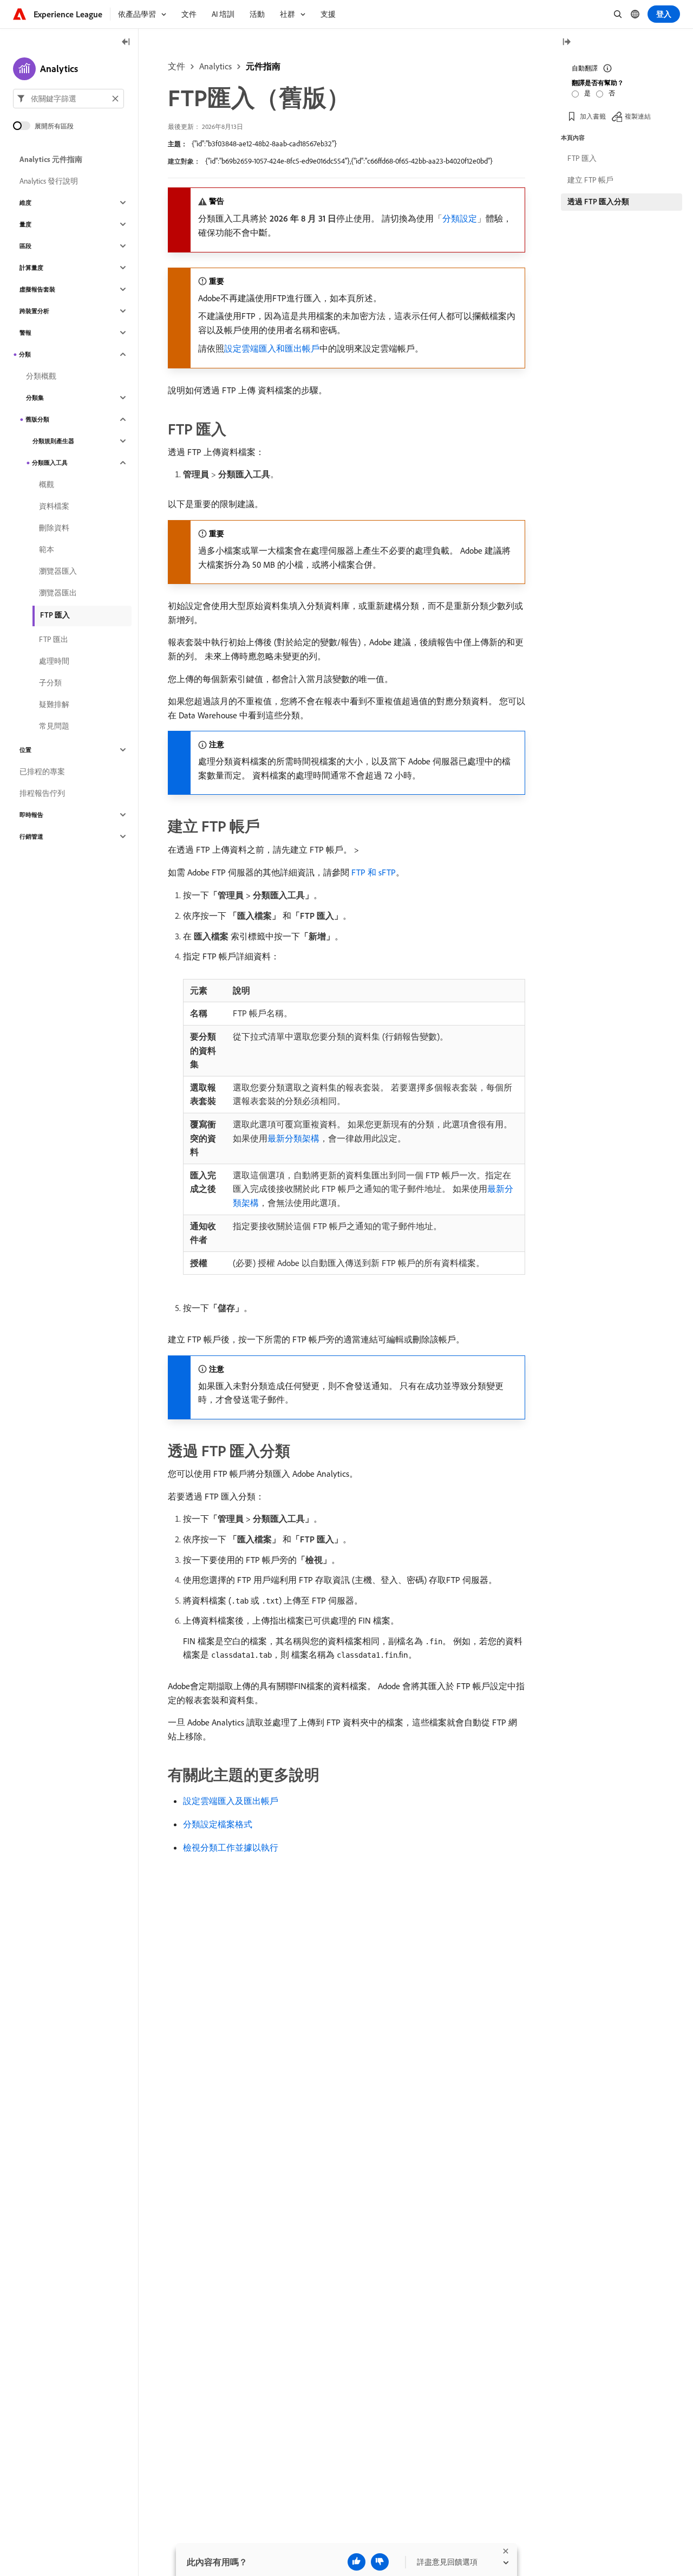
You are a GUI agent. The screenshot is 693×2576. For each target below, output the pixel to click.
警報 (25, 333)
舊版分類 (37, 419)
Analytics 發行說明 (49, 181)
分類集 (35, 398)
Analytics (215, 66)
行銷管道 (31, 836)
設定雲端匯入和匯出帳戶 (272, 348)
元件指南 (263, 66)
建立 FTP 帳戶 (590, 180)
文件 (176, 66)
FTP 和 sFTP (374, 872)
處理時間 (54, 661)
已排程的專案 (42, 771)
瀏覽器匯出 (58, 593)
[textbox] (68, 99)
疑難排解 (54, 704)
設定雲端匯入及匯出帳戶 (231, 1801)
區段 (25, 246)
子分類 (50, 683)
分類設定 (460, 218)
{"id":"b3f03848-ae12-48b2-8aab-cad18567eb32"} (264, 144)
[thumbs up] (357, 2562)
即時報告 (31, 815)
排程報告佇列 (42, 793)
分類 (25, 354)
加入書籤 (593, 116)
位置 (25, 750)
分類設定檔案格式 (218, 1824)
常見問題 (54, 726)
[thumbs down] (380, 2562)
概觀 (47, 484)
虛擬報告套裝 (37, 289)
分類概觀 (41, 376)
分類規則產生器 (53, 441)
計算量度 (31, 268)
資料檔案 (54, 506)
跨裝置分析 (34, 311)
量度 (25, 224)
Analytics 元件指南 (51, 159)
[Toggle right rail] (566, 43)
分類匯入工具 (50, 463)
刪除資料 (54, 528)
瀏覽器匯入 (58, 571)
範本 (47, 549)
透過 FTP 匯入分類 (598, 202)
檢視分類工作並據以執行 (231, 1847)
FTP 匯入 (55, 615)
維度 (25, 203)
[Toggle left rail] (126, 43)
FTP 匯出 (54, 639)
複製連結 (638, 116)
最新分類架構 (293, 1138)
